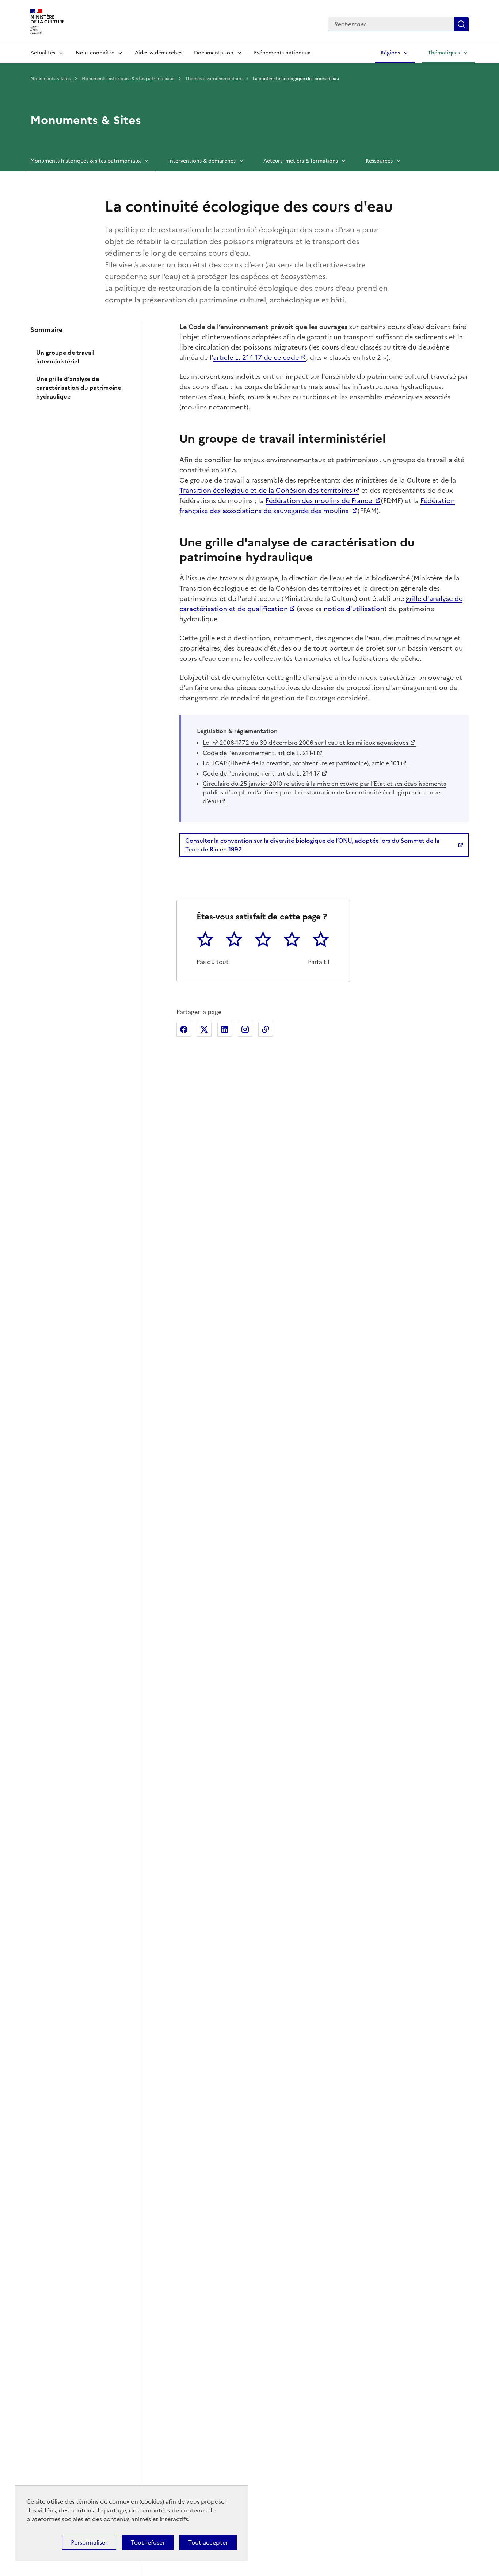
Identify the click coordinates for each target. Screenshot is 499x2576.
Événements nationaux (282, 53)
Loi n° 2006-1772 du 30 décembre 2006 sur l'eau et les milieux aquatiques (306, 743)
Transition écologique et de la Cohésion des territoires (266, 490)
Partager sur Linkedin (225, 1029)
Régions (390, 53)
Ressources (379, 161)
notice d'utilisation (354, 609)
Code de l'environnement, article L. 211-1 (259, 753)
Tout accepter (208, 2542)
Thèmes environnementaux (214, 79)
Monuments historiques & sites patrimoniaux (128, 79)
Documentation (214, 53)
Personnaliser (89, 2542)
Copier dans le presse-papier (266, 1029)
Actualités (43, 53)
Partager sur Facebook (184, 1029)
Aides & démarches (159, 53)
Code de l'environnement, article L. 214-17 (261, 773)
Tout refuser (148, 2542)
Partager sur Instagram (245, 1029)
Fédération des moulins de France (320, 501)
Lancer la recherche (461, 24)
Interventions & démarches (202, 161)
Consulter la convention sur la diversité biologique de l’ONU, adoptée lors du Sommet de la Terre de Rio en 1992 (312, 845)
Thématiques (444, 53)
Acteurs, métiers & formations (301, 161)
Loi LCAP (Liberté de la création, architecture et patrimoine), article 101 (301, 763)
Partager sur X (204, 1029)
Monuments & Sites (51, 79)
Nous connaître (95, 53)
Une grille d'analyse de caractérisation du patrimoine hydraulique (79, 388)
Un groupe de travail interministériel (65, 357)
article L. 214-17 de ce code (256, 357)
